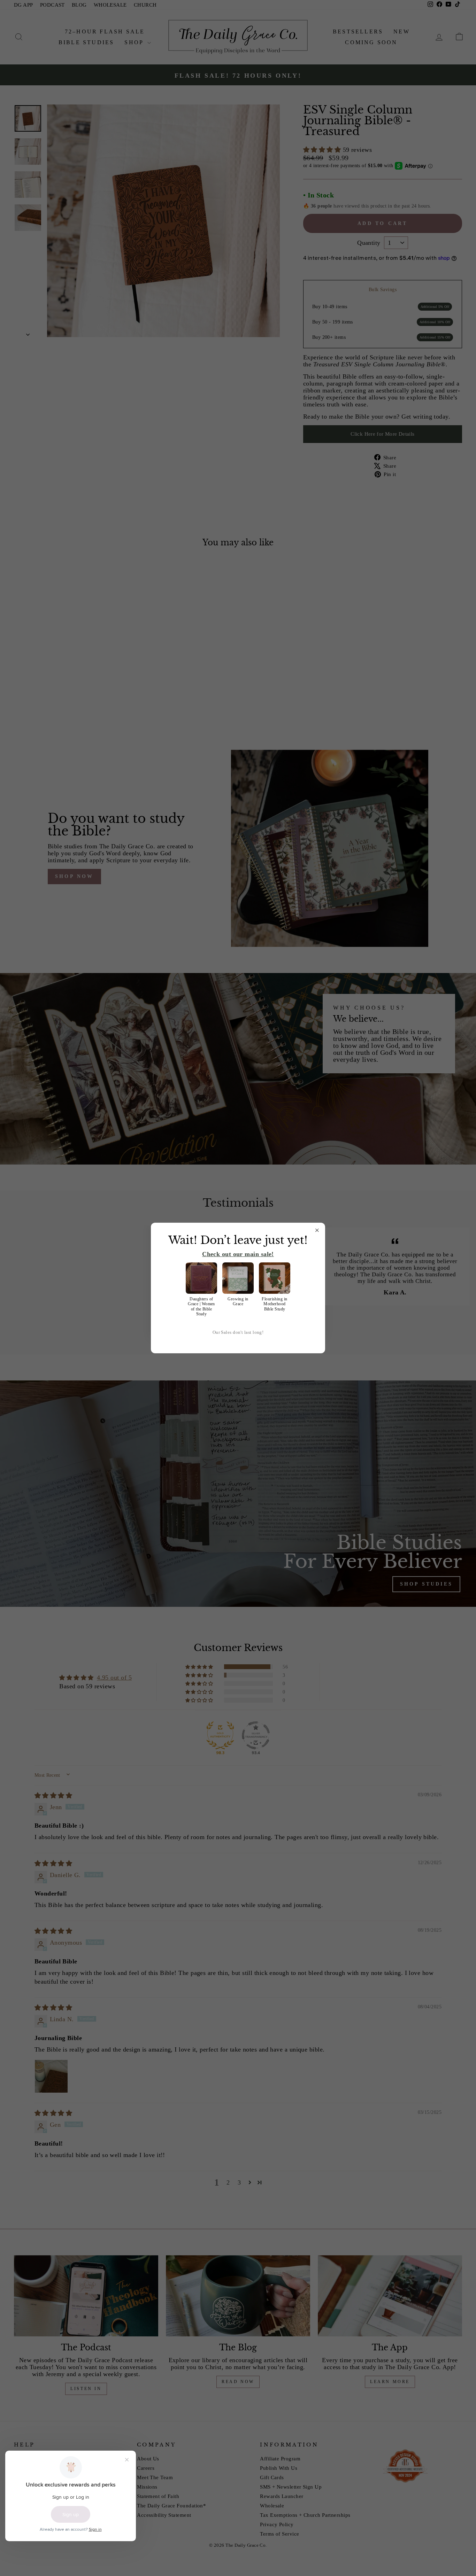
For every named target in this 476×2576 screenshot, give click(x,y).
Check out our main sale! (238, 1254)
